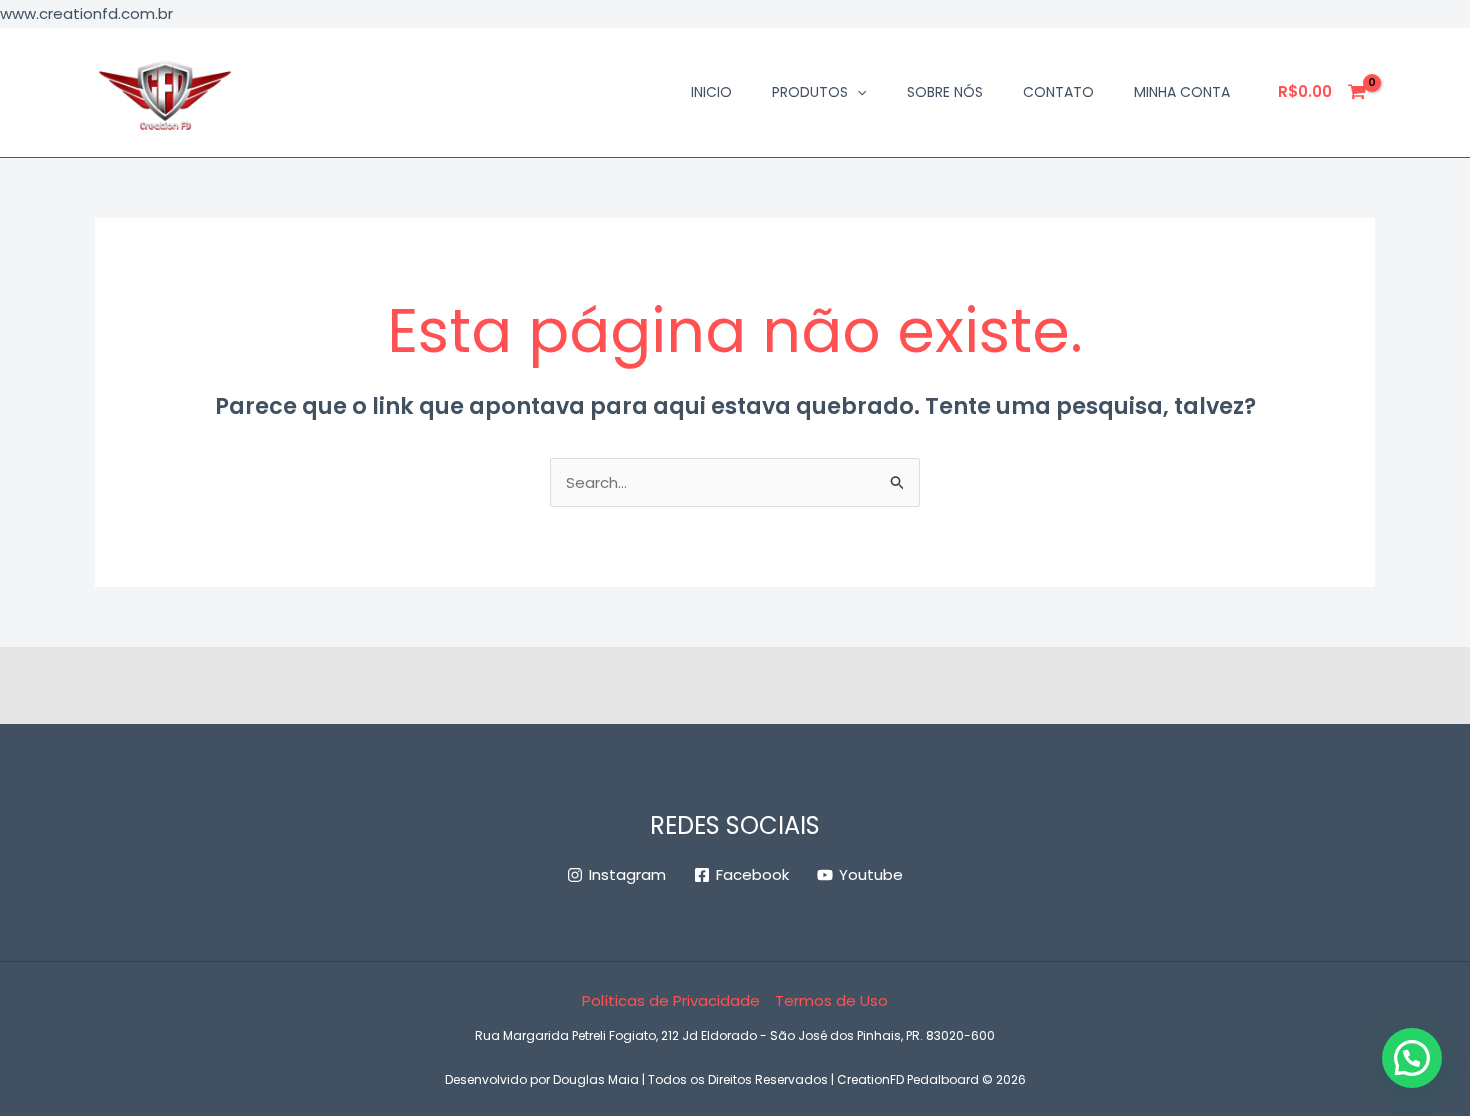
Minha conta (1182, 92)
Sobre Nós (945, 92)
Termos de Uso (831, 1000)
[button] (857, 92)
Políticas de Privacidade (671, 1000)
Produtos (810, 92)
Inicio (711, 92)
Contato (1058, 92)
